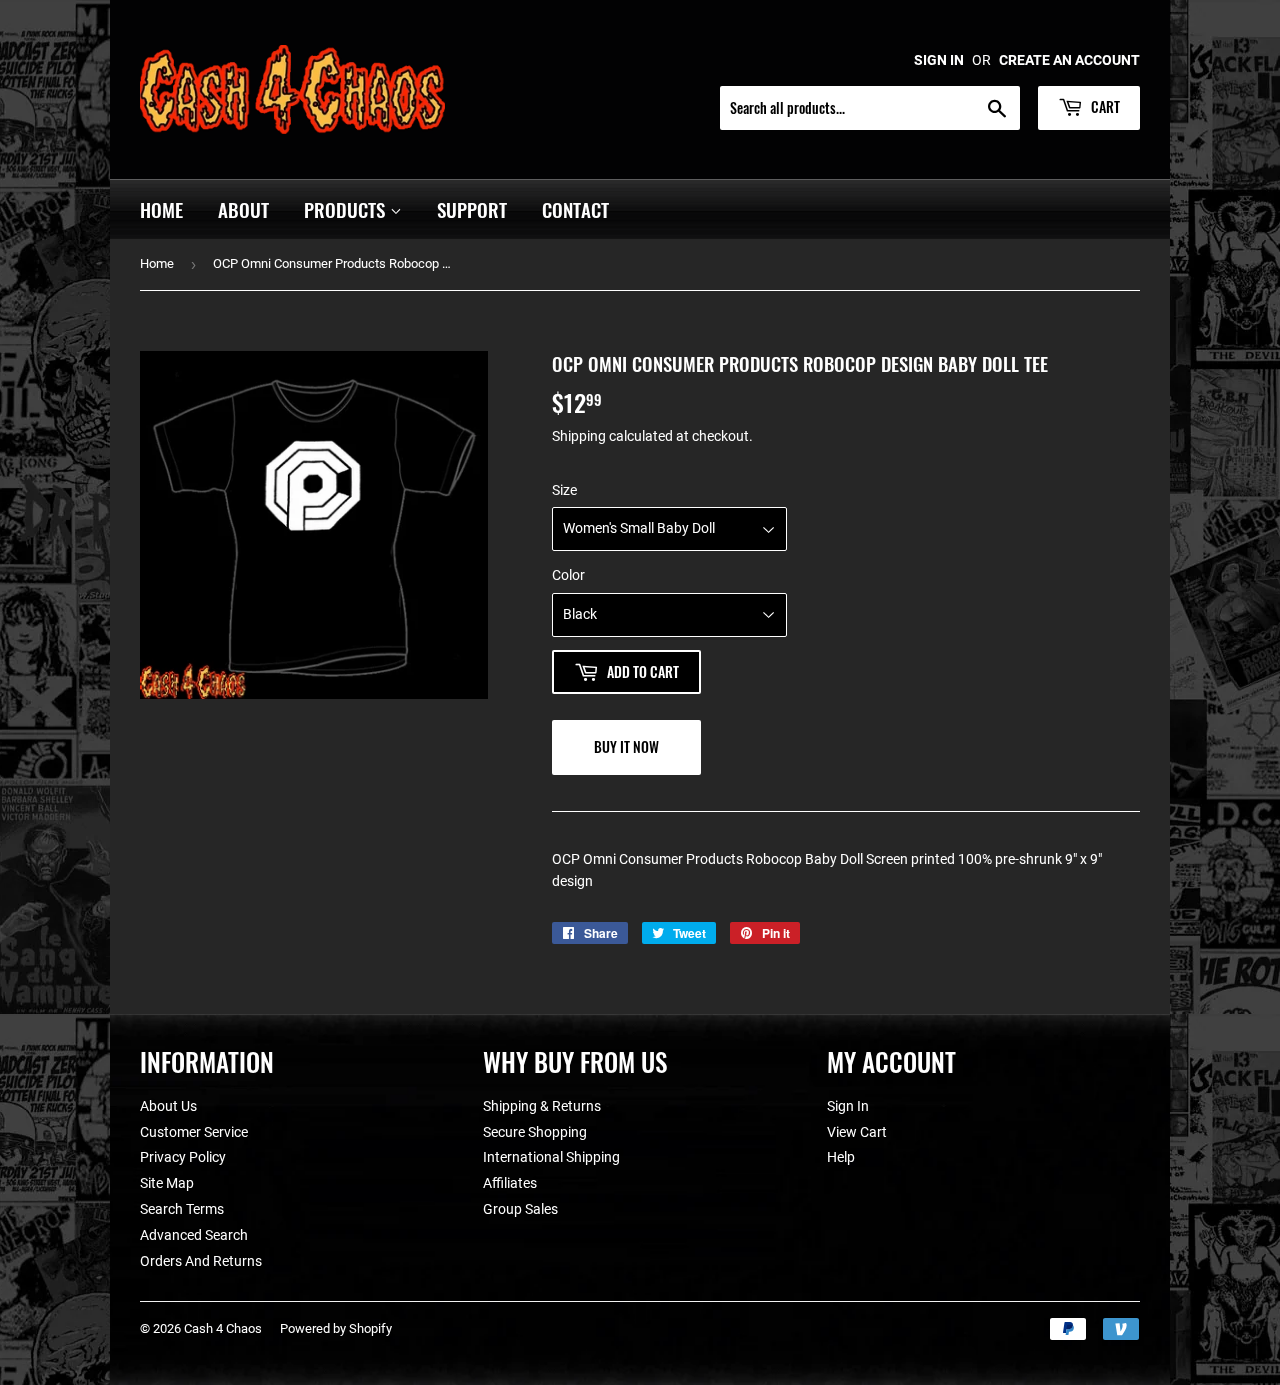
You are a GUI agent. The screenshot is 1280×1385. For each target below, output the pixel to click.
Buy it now (626, 746)
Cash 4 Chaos (223, 1328)
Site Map (167, 1183)
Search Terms (182, 1209)
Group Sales (520, 1209)
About (243, 209)
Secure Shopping (535, 1132)
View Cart (857, 1132)
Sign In (848, 1106)
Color (568, 575)
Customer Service (194, 1132)
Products (347, 209)
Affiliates (510, 1183)
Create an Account (1069, 60)
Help (841, 1157)
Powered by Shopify (336, 1328)
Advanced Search (194, 1235)
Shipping (579, 436)
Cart (1104, 106)
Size (564, 490)
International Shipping (551, 1157)
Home (161, 209)
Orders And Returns (201, 1261)
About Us (168, 1106)
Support (472, 209)
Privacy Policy (183, 1157)
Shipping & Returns (542, 1106)
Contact (575, 209)
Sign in (939, 60)
